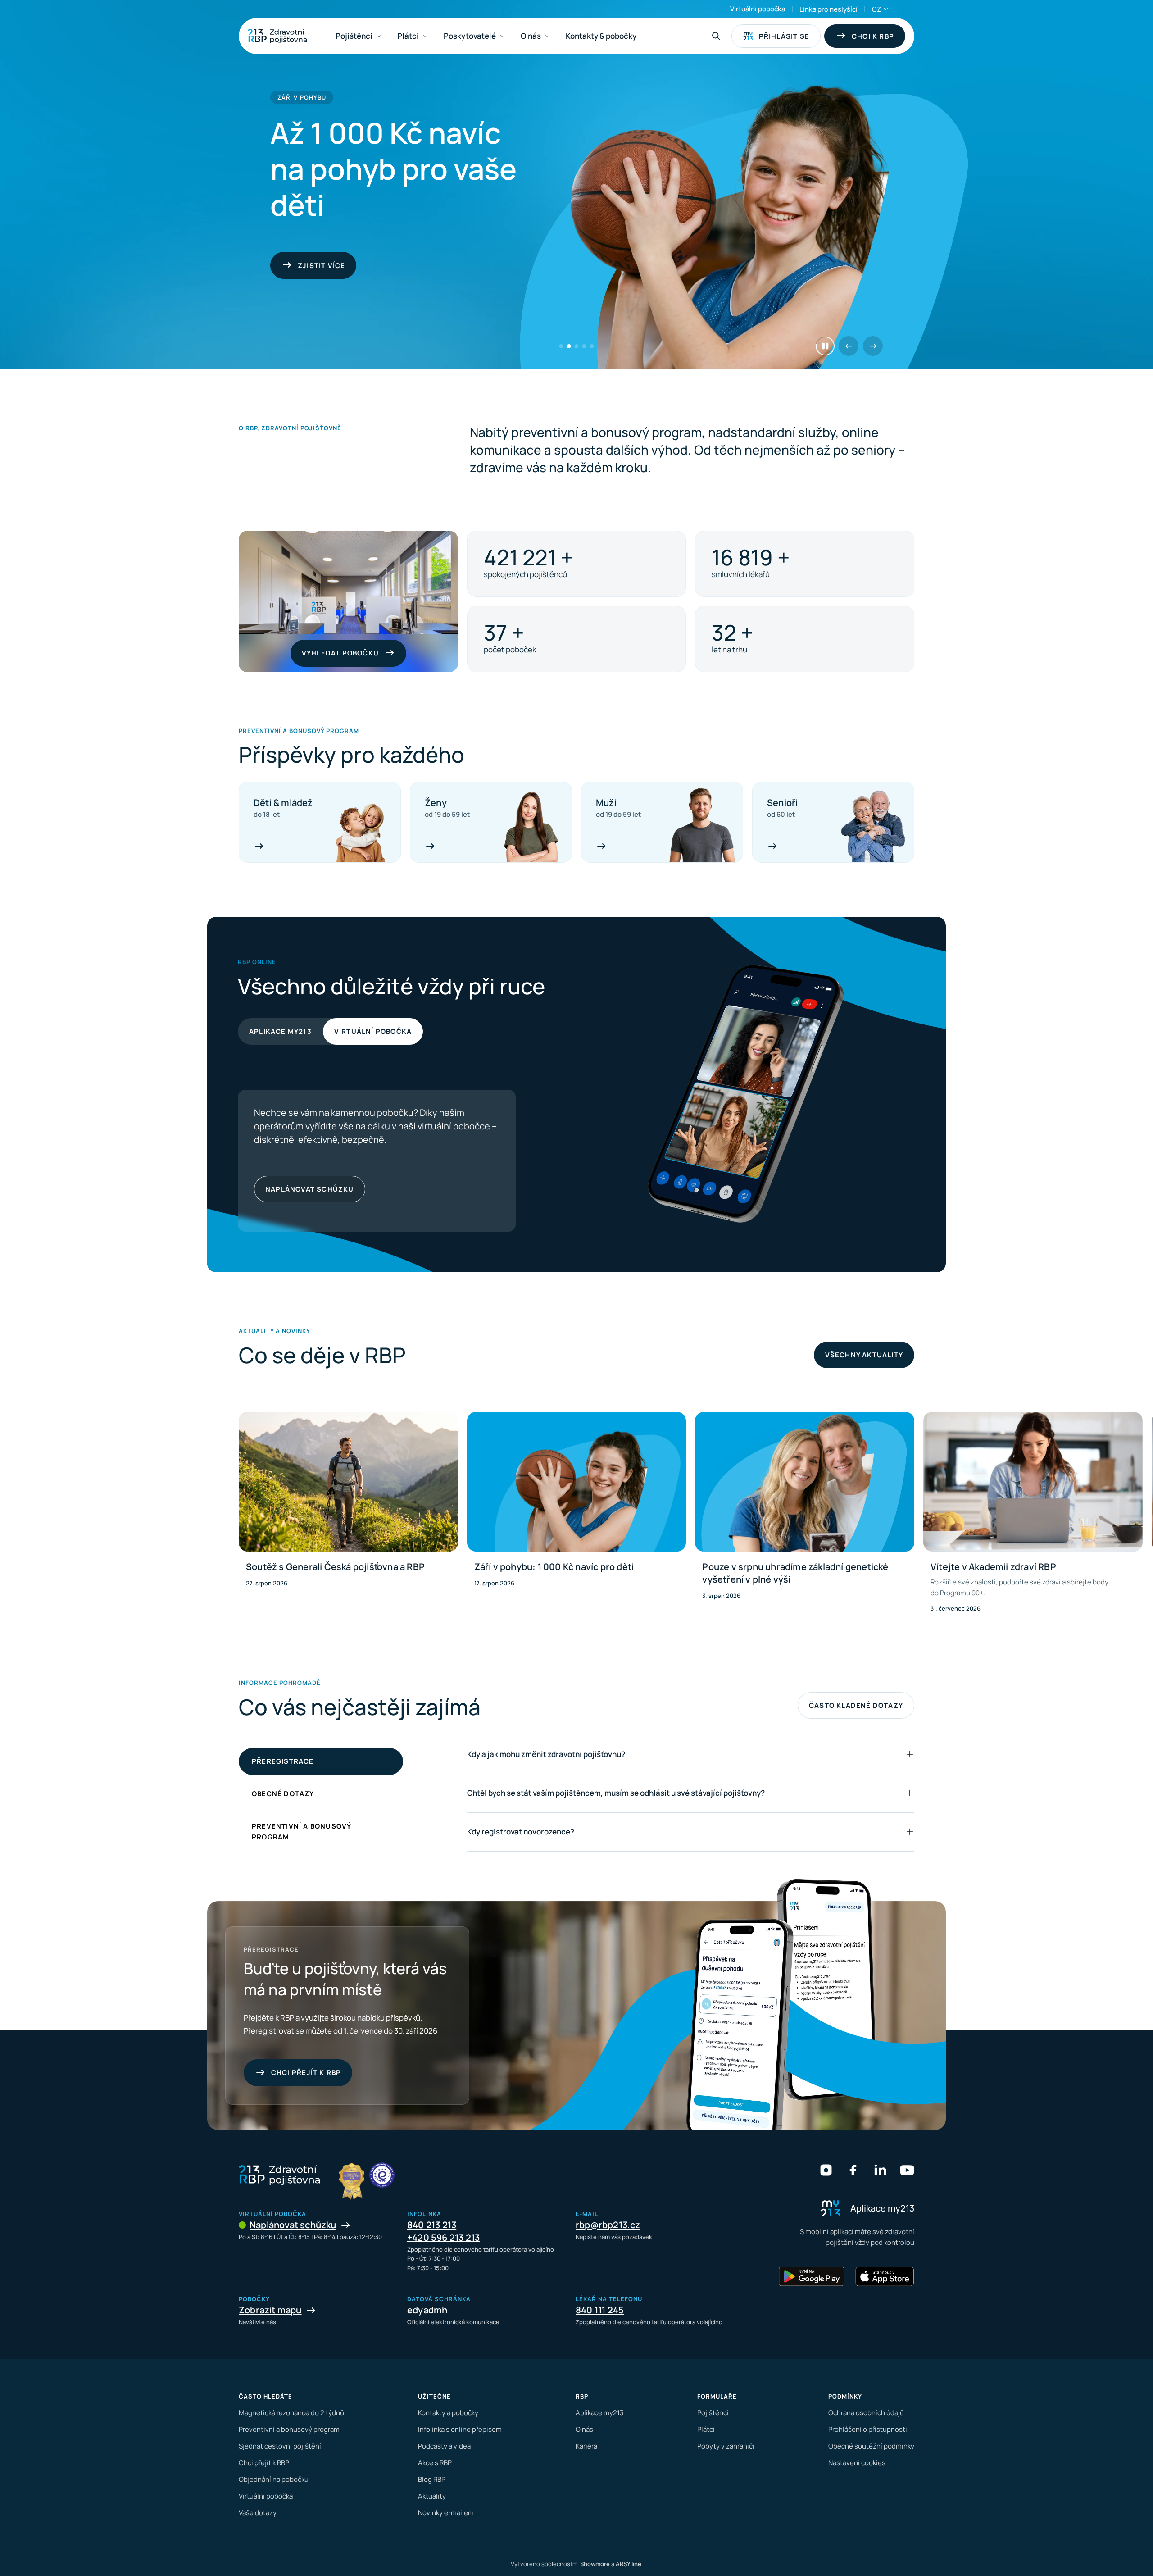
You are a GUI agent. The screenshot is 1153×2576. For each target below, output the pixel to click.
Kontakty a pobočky (448, 2413)
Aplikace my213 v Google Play (288, 1189)
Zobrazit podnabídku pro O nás (547, 36)
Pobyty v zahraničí (726, 2446)
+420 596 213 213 (443, 2237)
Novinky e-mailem (446, 2513)
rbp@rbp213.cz (608, 2225)
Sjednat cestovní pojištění (280, 2446)
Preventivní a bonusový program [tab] (302, 1832)
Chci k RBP (873, 36)
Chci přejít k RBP (306, 2073)
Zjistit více (444, 1189)
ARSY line (629, 2564)
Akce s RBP (435, 2463)
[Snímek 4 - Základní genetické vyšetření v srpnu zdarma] (584, 346)
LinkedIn (880, 2170)
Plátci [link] (408, 36)
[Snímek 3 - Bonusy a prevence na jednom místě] (577, 346)
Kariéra (586, 2446)
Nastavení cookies (857, 2463)
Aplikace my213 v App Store (357, 1189)
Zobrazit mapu (270, 2310)
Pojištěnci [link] (354, 36)
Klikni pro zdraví (333, 266)
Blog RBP (432, 2479)
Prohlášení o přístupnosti (868, 2429)
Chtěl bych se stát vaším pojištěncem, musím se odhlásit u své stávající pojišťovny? (616, 1793)
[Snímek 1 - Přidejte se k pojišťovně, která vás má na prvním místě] (561, 346)
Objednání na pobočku (274, 2479)
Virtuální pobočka (758, 9)
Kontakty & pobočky (601, 36)
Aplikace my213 (280, 1031)
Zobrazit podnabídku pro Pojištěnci (379, 36)
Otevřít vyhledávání (716, 36)
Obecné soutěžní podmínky (871, 2446)
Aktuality (432, 2496)
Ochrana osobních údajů (866, 2413)
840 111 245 (600, 2310)
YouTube (907, 2170)
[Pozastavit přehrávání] (825, 346)
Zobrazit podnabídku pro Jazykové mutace (886, 9)
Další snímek (873, 346)
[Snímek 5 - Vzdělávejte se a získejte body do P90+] (592, 346)
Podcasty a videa (444, 2446)
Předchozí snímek (849, 346)
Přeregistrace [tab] (283, 1761)
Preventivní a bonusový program (289, 2429)
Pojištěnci (713, 2413)
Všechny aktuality (864, 1355)
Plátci (706, 2429)
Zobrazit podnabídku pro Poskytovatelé (502, 36)
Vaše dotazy (258, 2513)
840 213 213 (432, 2225)
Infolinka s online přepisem (460, 2429)
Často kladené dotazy (856, 1705)
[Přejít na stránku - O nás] (382, 2175)
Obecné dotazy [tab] (283, 1794)
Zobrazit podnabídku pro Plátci (425, 36)
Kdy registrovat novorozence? (521, 1832)
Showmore (595, 2564)
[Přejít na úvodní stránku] (277, 36)
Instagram (826, 2170)
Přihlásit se (784, 36)
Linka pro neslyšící (828, 9)
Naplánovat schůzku (293, 2225)
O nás (584, 2429)
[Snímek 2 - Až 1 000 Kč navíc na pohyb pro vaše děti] (569, 346)
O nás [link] (531, 36)
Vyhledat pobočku (340, 653)
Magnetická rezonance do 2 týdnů (291, 2413)
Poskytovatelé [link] (470, 36)
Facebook (853, 2170)
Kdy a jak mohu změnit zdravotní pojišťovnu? (546, 1754)
